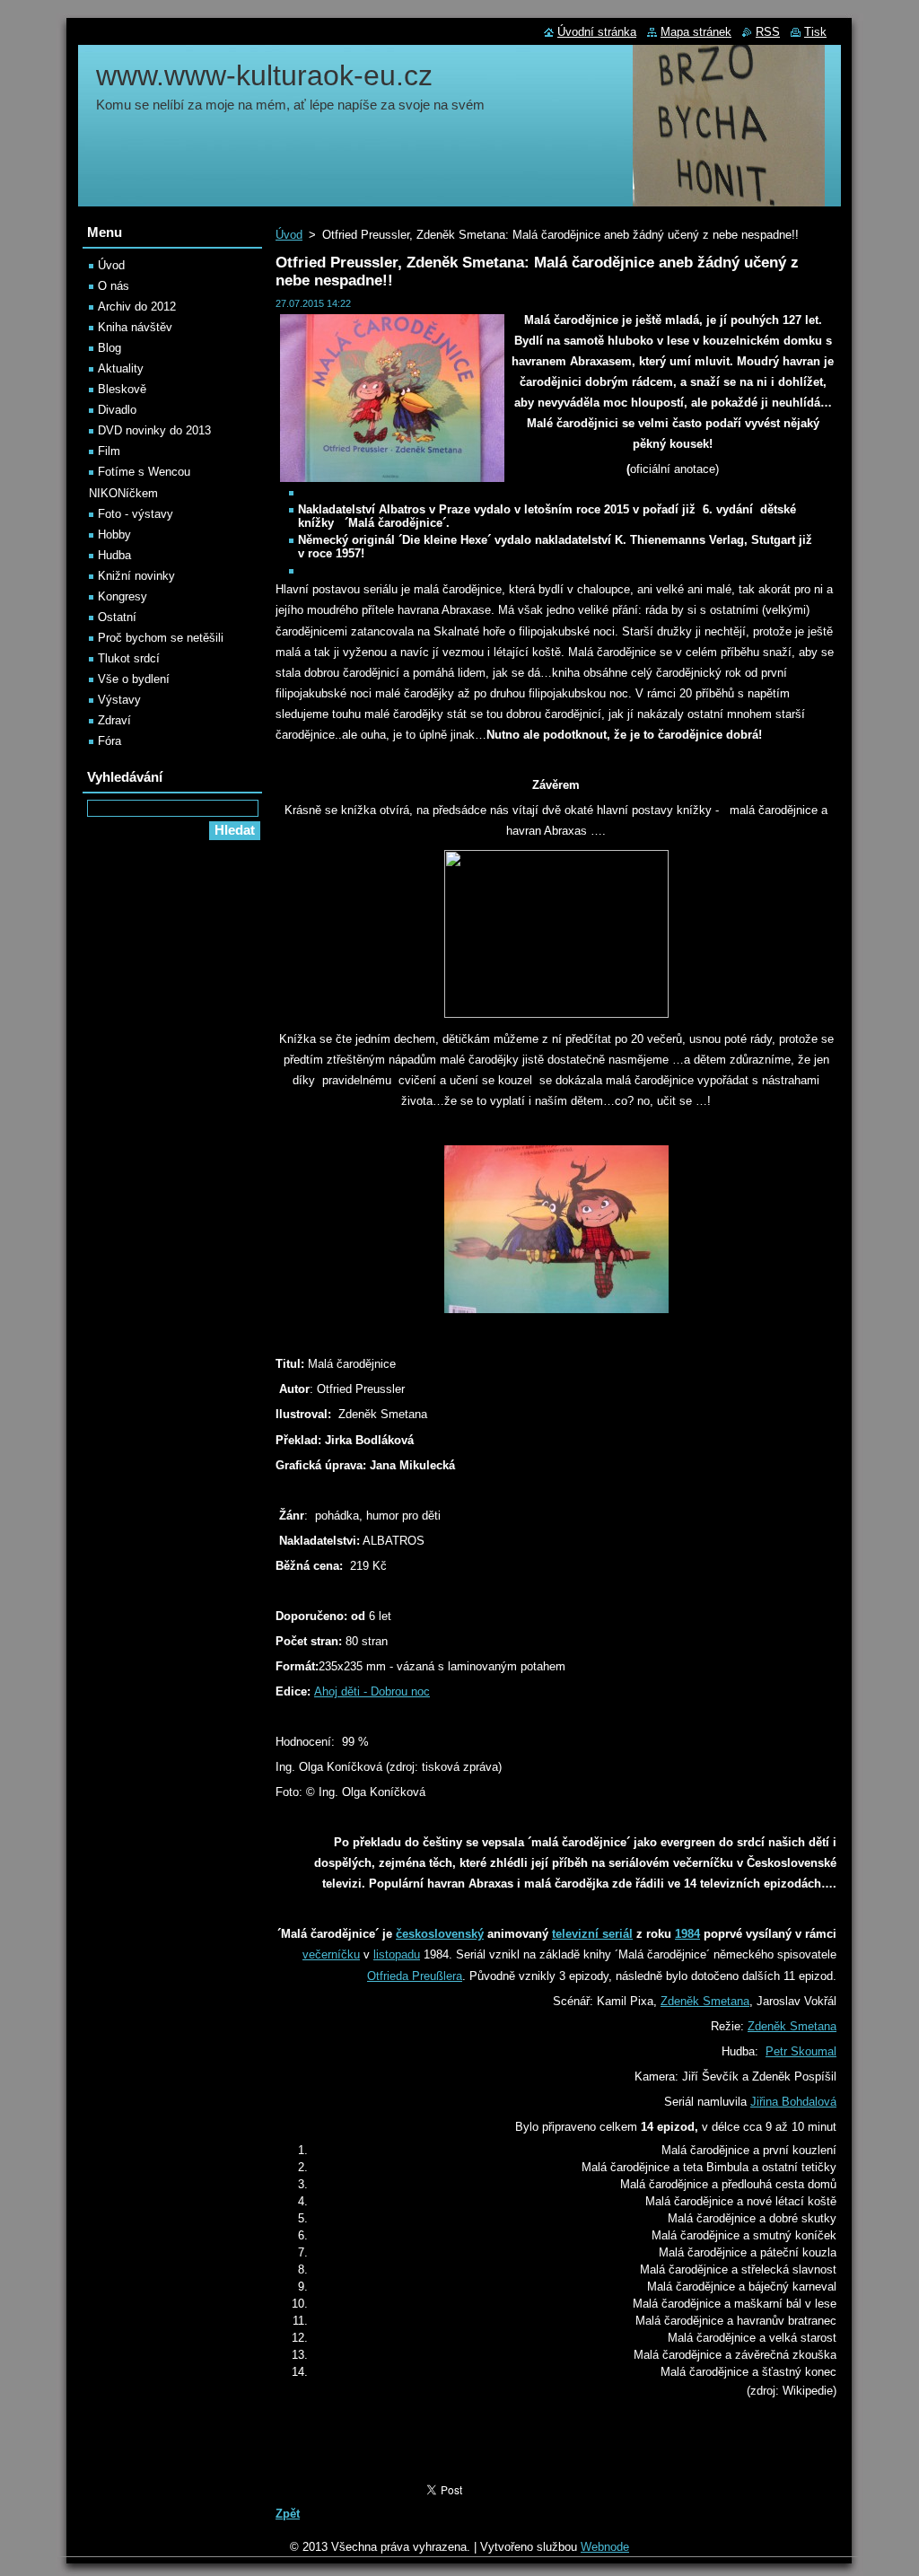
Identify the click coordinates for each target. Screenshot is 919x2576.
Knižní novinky (136, 576)
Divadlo (117, 410)
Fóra (109, 741)
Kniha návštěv (135, 327)
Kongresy (123, 596)
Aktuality (121, 368)
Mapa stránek (696, 32)
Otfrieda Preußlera (415, 1976)
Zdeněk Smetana (705, 2001)
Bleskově (122, 389)
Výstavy (119, 700)
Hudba (114, 555)
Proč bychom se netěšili (161, 638)
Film (109, 451)
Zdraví (114, 720)
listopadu (397, 1954)
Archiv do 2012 (137, 307)
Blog (109, 348)
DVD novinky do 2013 (154, 430)
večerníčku (331, 1954)
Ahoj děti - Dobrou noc (372, 1691)
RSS (768, 32)
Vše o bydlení (134, 679)
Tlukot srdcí (129, 658)
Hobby (114, 534)
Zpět (288, 2514)
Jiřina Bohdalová (793, 2102)
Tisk (815, 32)
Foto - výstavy (136, 514)
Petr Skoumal (801, 2051)
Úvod (289, 235)
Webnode (605, 2547)
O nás (114, 286)
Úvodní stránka (597, 32)
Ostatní (117, 617)
